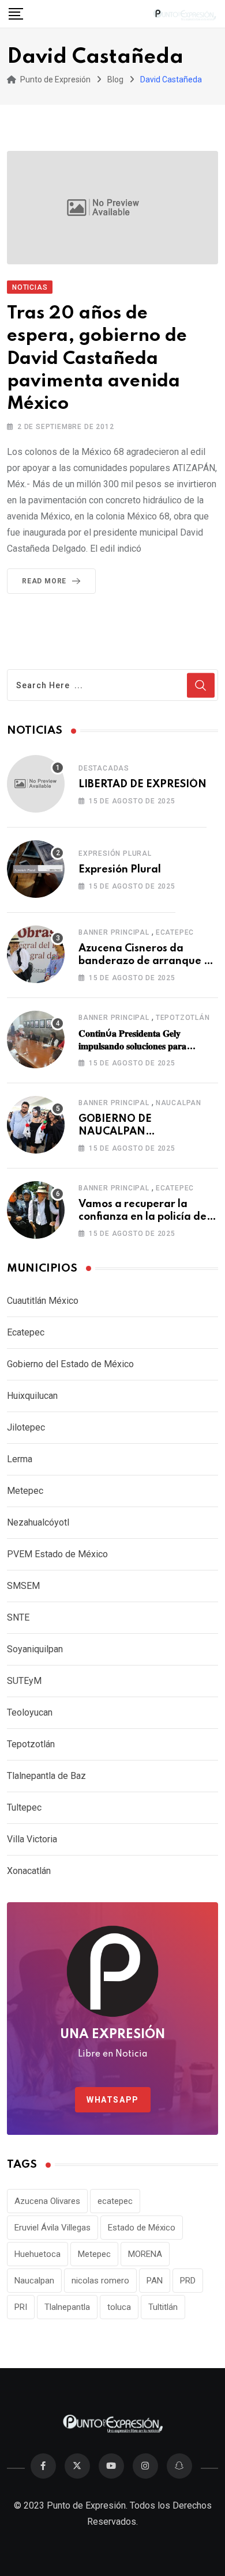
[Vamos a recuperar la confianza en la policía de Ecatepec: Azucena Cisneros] (36, 1210)
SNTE (18, 1617)
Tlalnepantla (67, 2307)
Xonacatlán (29, 1871)
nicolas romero (100, 2281)
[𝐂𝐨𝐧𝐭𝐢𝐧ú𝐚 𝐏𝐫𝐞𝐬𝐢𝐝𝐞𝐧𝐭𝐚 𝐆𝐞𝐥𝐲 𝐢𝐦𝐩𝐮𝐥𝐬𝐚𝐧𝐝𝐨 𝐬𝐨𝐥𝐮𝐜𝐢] (36, 1039)
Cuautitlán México (43, 1301)
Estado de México (142, 2228)
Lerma (20, 1459)
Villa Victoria (32, 1839)
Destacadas (104, 768)
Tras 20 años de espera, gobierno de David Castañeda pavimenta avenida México (97, 359)
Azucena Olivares (47, 2201)
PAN (155, 2281)
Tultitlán (163, 2307)
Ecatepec (175, 932)
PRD (188, 2281)
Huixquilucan (32, 1396)
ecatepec (115, 2201)
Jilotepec (26, 1427)
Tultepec (24, 1807)
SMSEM (23, 1586)
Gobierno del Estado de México (70, 1364)
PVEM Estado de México (57, 1554)
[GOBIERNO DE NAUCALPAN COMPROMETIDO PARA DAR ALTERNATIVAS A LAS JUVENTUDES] (36, 1125)
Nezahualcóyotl (38, 1522)
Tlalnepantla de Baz (46, 1776)
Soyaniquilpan (35, 1649)
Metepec (25, 1491)
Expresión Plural (115, 853)
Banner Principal (114, 932)
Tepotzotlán (183, 1018)
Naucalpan (179, 1103)
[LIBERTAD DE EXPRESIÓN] (36, 784)
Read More (44, 581)
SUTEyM (24, 1681)
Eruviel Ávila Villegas (52, 2228)
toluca (119, 2307)
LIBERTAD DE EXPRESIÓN (142, 784)
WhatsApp (113, 2100)
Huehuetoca (37, 2254)
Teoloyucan (30, 1712)
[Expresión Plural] (36, 869)
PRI (21, 2307)
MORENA (145, 2254)
